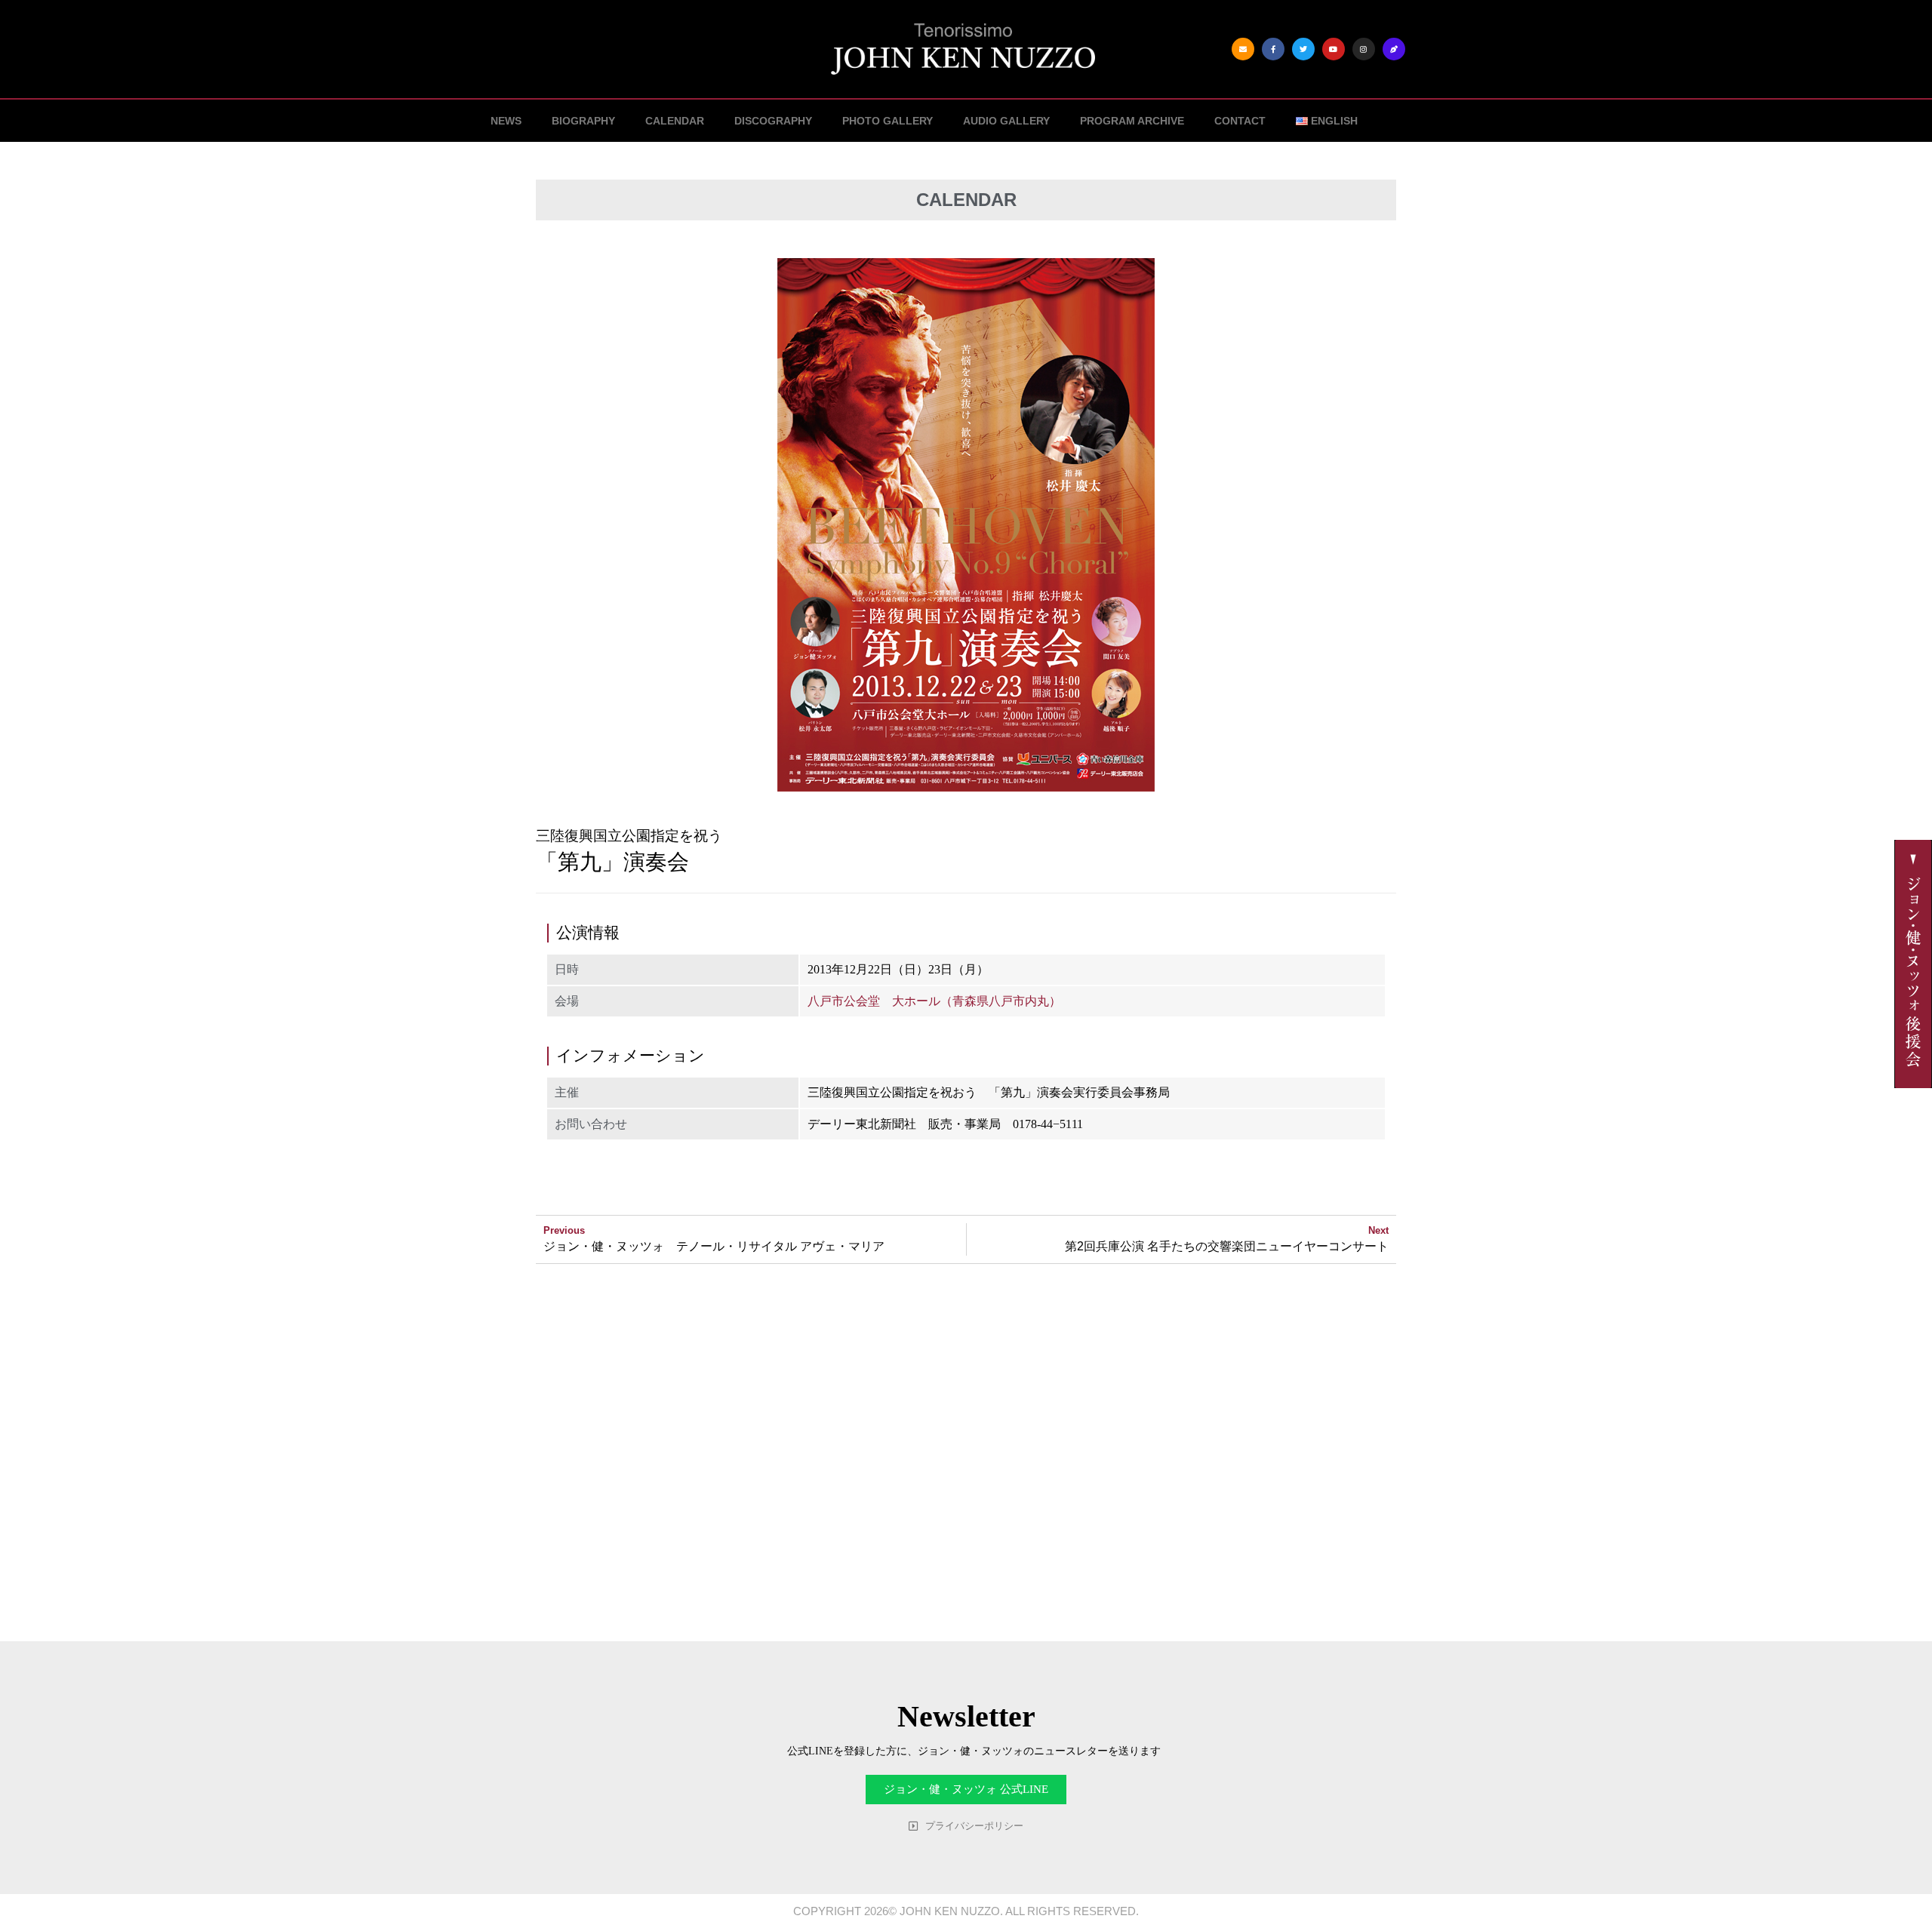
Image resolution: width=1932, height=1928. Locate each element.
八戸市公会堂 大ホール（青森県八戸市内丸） (934, 1001)
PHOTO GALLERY (888, 121)
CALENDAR (675, 121)
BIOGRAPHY (583, 121)
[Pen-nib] (1394, 49)
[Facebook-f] (1273, 49)
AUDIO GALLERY (1006, 121)
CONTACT (1240, 121)
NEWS (506, 121)
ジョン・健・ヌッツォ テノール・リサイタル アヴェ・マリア (714, 1246)
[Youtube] (1334, 49)
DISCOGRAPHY (773, 121)
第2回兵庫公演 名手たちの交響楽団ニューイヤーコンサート (1227, 1246)
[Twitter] (1303, 49)
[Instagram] (1364, 49)
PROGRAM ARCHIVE (1132, 121)
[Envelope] (1243, 49)
